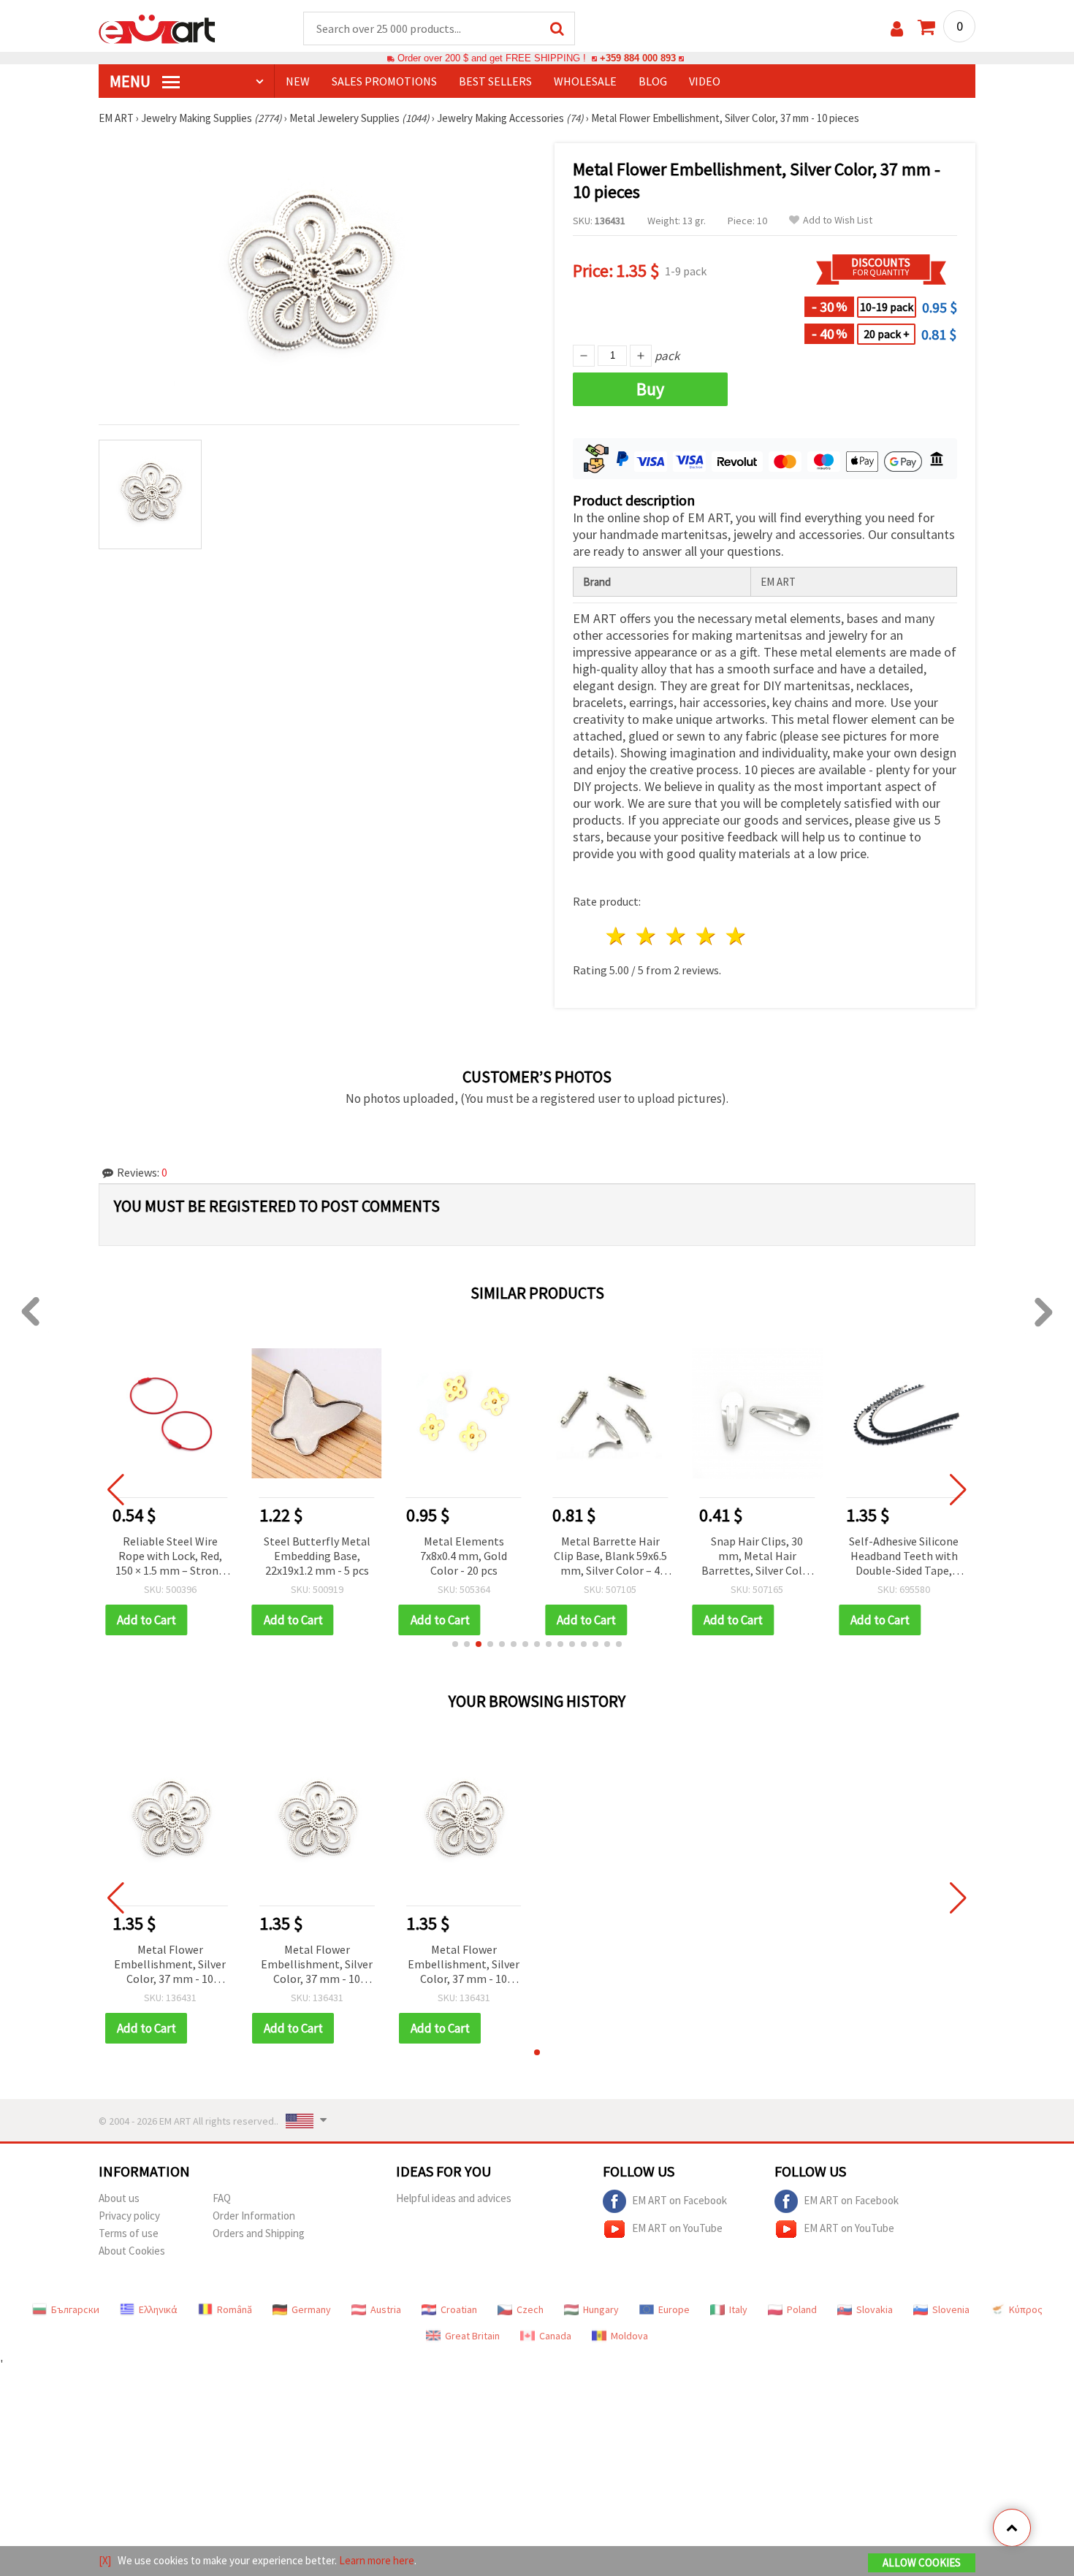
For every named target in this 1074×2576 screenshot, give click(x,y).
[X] (105, 2560)
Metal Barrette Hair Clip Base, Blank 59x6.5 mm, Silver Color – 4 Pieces (610, 1557)
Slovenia (951, 2309)
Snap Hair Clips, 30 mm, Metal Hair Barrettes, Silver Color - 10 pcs (757, 1557)
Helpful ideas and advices (454, 2198)
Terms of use (129, 2233)
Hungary (601, 2309)
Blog (653, 81)
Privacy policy (129, 2216)
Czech (530, 2309)
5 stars (736, 936)
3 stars (677, 936)
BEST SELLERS (495, 81)
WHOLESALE (585, 81)
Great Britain (472, 2336)
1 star (617, 936)
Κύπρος (1026, 2309)
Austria (386, 2309)
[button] (455, 1644)
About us (119, 2198)
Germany (311, 2309)
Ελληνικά (158, 2309)
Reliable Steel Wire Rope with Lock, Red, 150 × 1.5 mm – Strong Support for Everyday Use (170, 1557)
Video (705, 81)
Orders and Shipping (259, 2233)
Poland (802, 2309)
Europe (674, 2309)
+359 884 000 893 (638, 58)
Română (235, 2309)
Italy (738, 2309)
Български (75, 2309)
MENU (132, 81)
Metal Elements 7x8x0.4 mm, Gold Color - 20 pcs (464, 1556)
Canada (555, 2336)
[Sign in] (897, 29)
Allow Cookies (922, 2562)
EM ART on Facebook (679, 2200)
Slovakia (875, 2309)
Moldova (629, 2336)
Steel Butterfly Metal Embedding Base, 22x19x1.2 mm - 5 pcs (317, 1556)
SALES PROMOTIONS (384, 81)
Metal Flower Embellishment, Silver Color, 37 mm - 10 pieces (170, 1965)
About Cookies (132, 2251)
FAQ (222, 2198)
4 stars (706, 936)
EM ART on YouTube (677, 2228)
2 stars (647, 936)
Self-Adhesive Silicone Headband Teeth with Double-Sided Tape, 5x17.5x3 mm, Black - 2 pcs (904, 1557)
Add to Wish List (838, 220)
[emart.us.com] (157, 28)
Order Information (254, 2216)
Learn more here (377, 2560)
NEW (298, 81)
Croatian (459, 2309)
